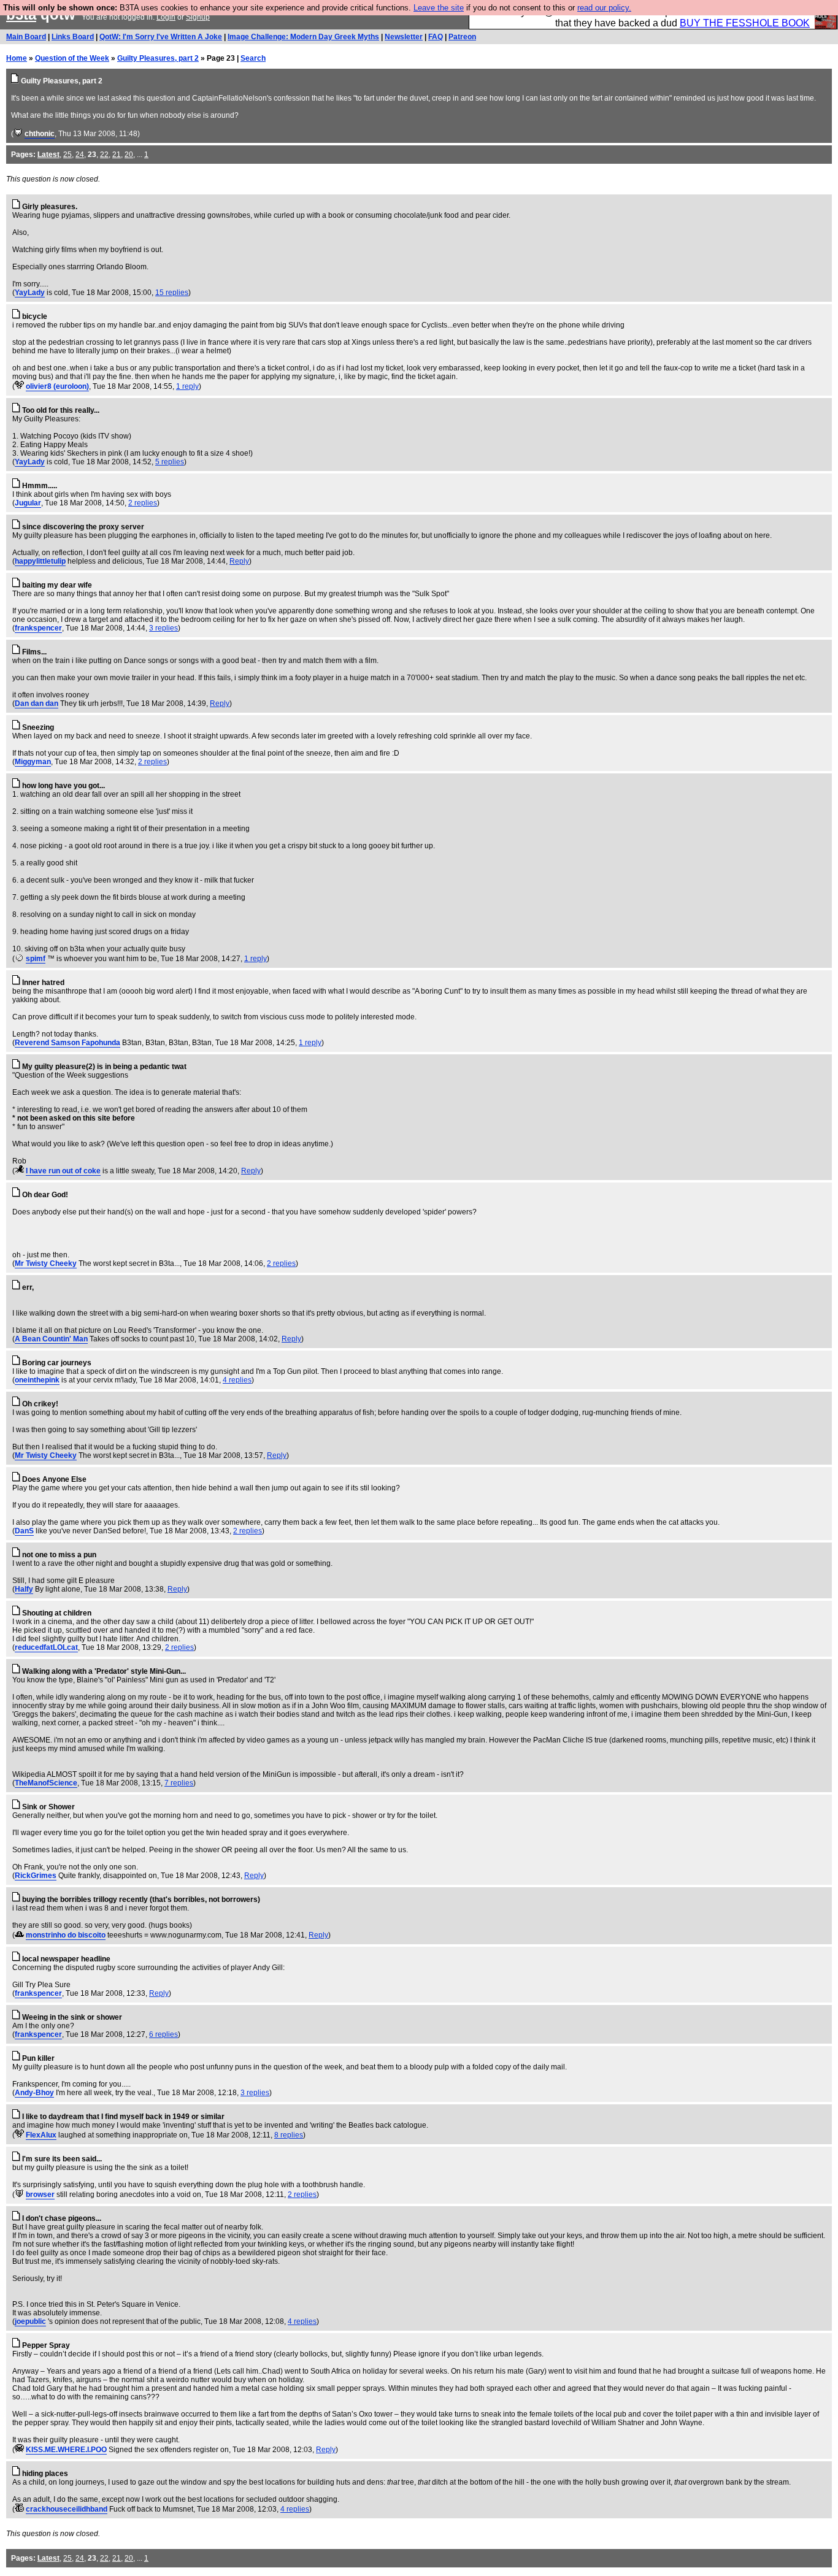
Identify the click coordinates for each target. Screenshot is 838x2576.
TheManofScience (46, 1783)
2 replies (143, 503)
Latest (48, 155)
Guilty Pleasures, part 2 (158, 58)
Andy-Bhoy (34, 2093)
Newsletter (404, 37)
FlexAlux (41, 2135)
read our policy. (604, 8)
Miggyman (33, 762)
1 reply (187, 386)
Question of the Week (72, 58)
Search (253, 58)
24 (80, 155)
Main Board (26, 37)
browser (40, 2195)
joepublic (30, 2321)
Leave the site (439, 8)
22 (104, 155)
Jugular (28, 503)
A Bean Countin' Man (51, 1339)
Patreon (462, 37)
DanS (24, 1531)
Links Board (73, 37)
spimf (36, 959)
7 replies (179, 1783)
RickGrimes (36, 1876)
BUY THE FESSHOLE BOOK (745, 23)
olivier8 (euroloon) (57, 386)
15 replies (172, 293)
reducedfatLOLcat (46, 1647)
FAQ (436, 37)
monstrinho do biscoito (66, 1935)
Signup (198, 17)
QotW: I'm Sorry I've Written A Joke (161, 37)
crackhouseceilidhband (67, 2509)
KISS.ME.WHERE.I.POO (66, 2450)
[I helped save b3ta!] (18, 134)
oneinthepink (37, 1380)
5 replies (170, 462)
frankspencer (38, 628)
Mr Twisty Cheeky (46, 1263)
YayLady (30, 293)
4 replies (237, 1380)
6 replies (163, 2034)
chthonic (40, 134)
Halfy (24, 1589)
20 (129, 155)
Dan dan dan (37, 703)
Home (17, 58)
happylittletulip (40, 561)
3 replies (163, 628)
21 (117, 155)
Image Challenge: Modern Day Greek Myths (303, 37)
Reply (239, 561)
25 (67, 155)
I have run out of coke (63, 1171)
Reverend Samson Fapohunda (67, 1043)
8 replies (289, 2135)
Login (166, 17)
